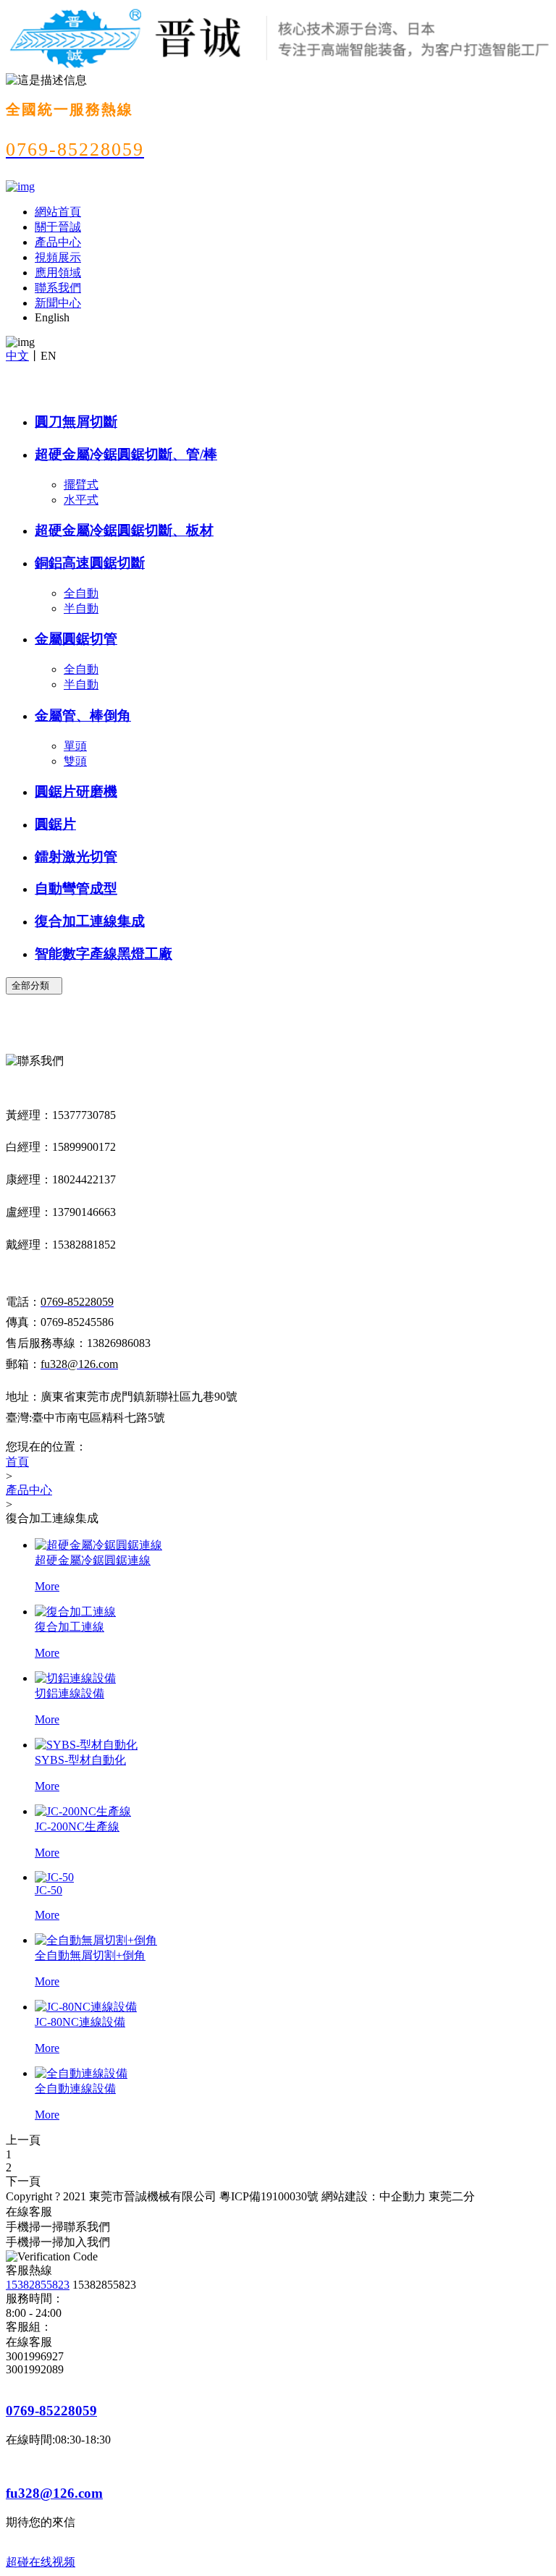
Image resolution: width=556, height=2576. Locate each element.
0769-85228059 (51, 2411)
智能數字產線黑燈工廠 (104, 954)
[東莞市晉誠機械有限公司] (20, 186)
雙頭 (75, 761)
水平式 (81, 500)
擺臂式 (81, 485)
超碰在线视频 (41, 2562)
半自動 (81, 608)
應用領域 (58, 273)
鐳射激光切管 (76, 857)
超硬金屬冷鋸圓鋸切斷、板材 (124, 530)
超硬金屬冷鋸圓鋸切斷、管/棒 (126, 454)
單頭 (75, 746)
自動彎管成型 (76, 888)
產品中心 (58, 242)
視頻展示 (58, 257)
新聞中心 (58, 303)
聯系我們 (58, 288)
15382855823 (38, 2285)
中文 (17, 356)
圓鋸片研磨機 (76, 791)
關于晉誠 (58, 227)
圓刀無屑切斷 (76, 422)
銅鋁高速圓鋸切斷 (90, 563)
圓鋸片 (55, 824)
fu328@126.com (54, 2493)
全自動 (81, 593)
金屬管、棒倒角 (83, 715)
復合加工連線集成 (90, 921)
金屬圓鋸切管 (76, 639)
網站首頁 (58, 212)
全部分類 (34, 985)
